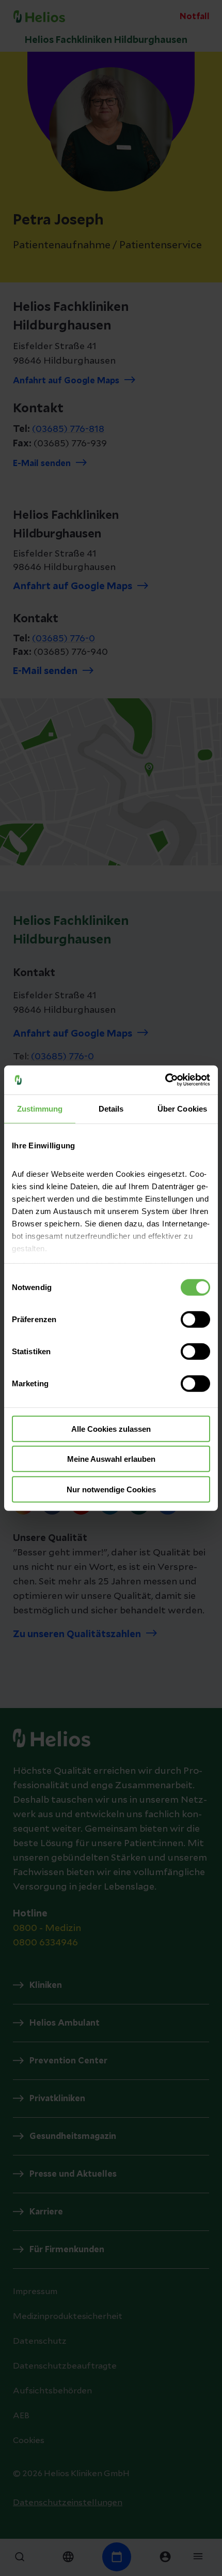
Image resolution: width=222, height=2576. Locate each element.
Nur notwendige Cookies (111, 1489)
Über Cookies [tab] (182, 1108)
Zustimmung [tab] (40, 1108)
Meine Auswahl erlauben (111, 1459)
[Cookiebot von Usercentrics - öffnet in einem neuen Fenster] (165, 1080)
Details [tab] (111, 1108)
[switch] (195, 1319)
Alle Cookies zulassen (111, 1428)
